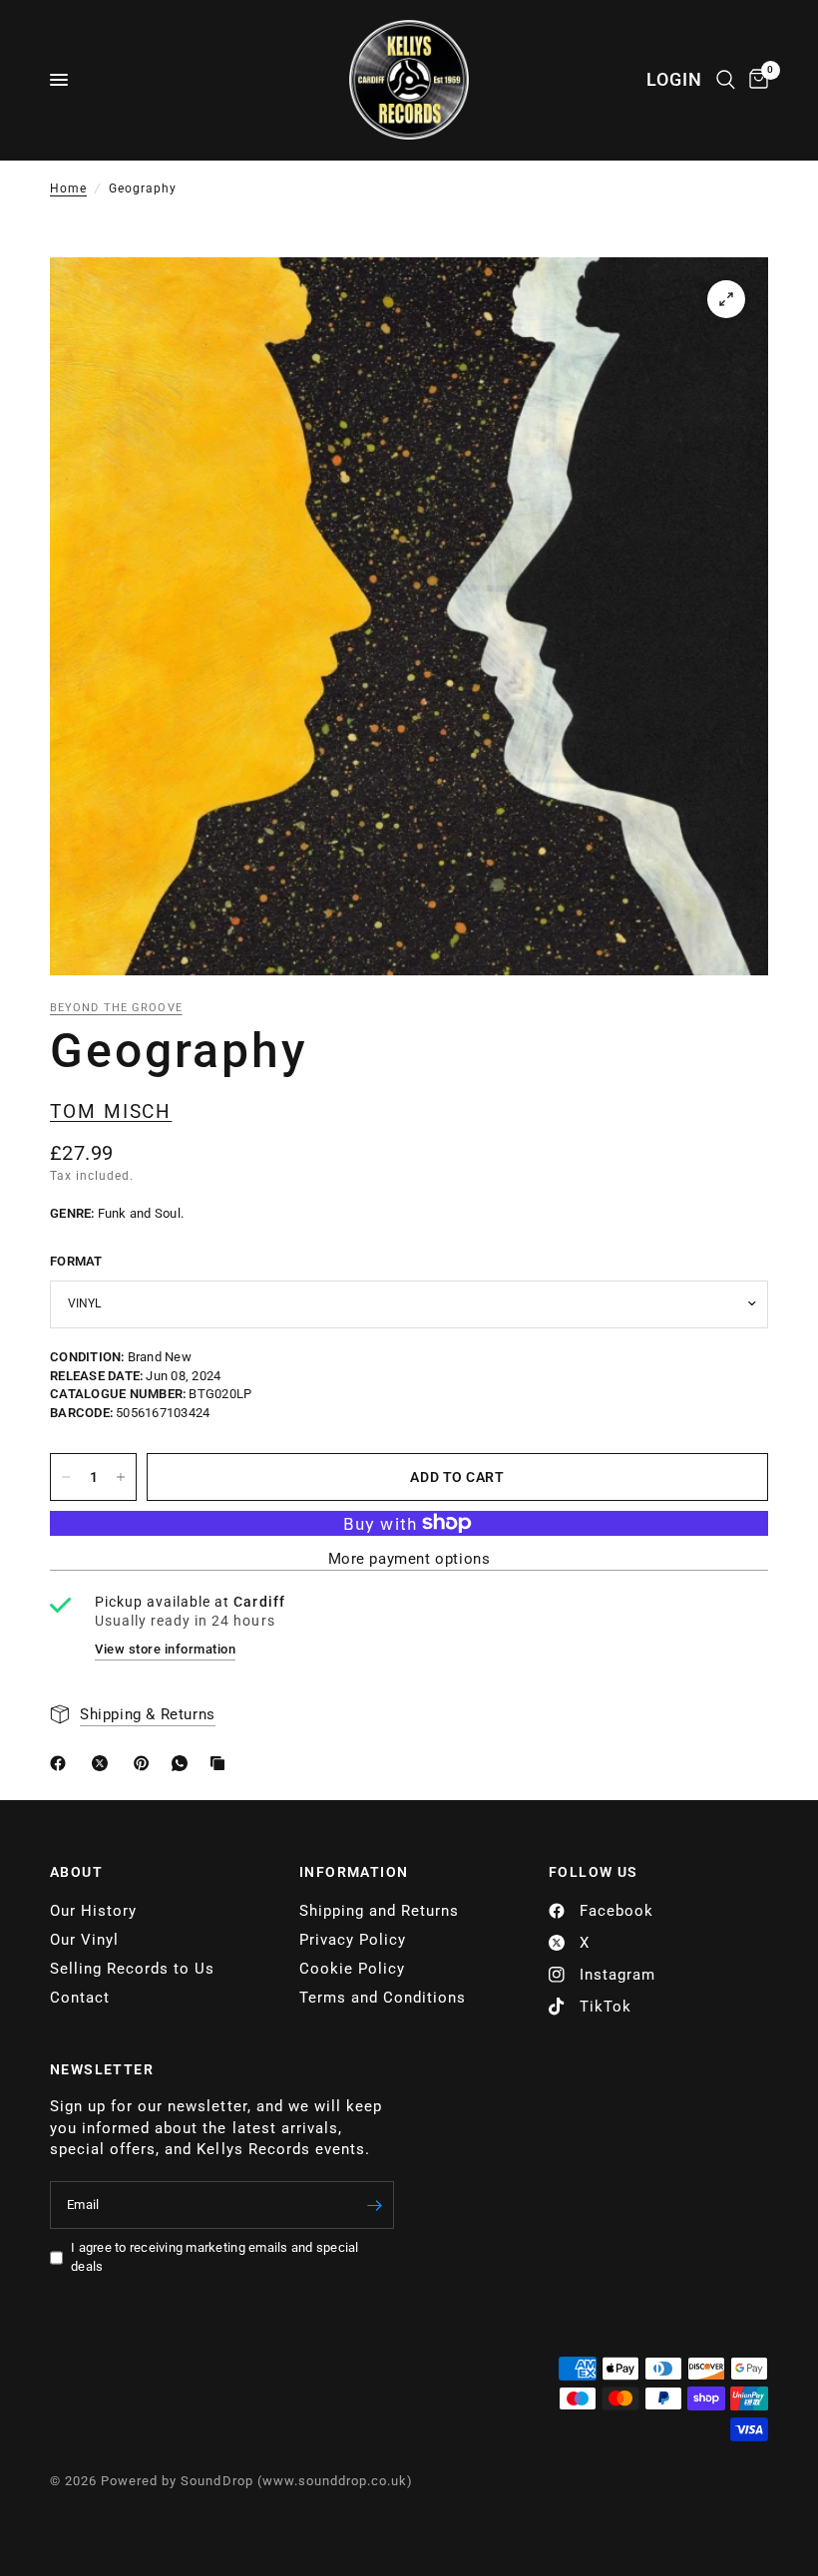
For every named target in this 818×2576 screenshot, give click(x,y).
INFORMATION (354, 1872)
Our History (93, 1911)
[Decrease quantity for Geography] (66, 1477)
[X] (104, 1763)
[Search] (726, 80)
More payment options (409, 1559)
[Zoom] (726, 299)
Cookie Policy (352, 1969)
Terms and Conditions (383, 1998)
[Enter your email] (374, 2205)
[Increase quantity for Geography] (121, 1477)
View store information (165, 1649)
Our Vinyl (84, 1940)
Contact (80, 1998)
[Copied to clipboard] (221, 1763)
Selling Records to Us (132, 1969)
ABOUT (76, 1872)
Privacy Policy (353, 1940)
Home (68, 188)
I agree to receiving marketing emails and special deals (215, 2257)
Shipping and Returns (379, 1911)
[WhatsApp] (184, 1763)
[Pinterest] (146, 1763)
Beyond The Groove (116, 1008)
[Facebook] (62, 1763)
